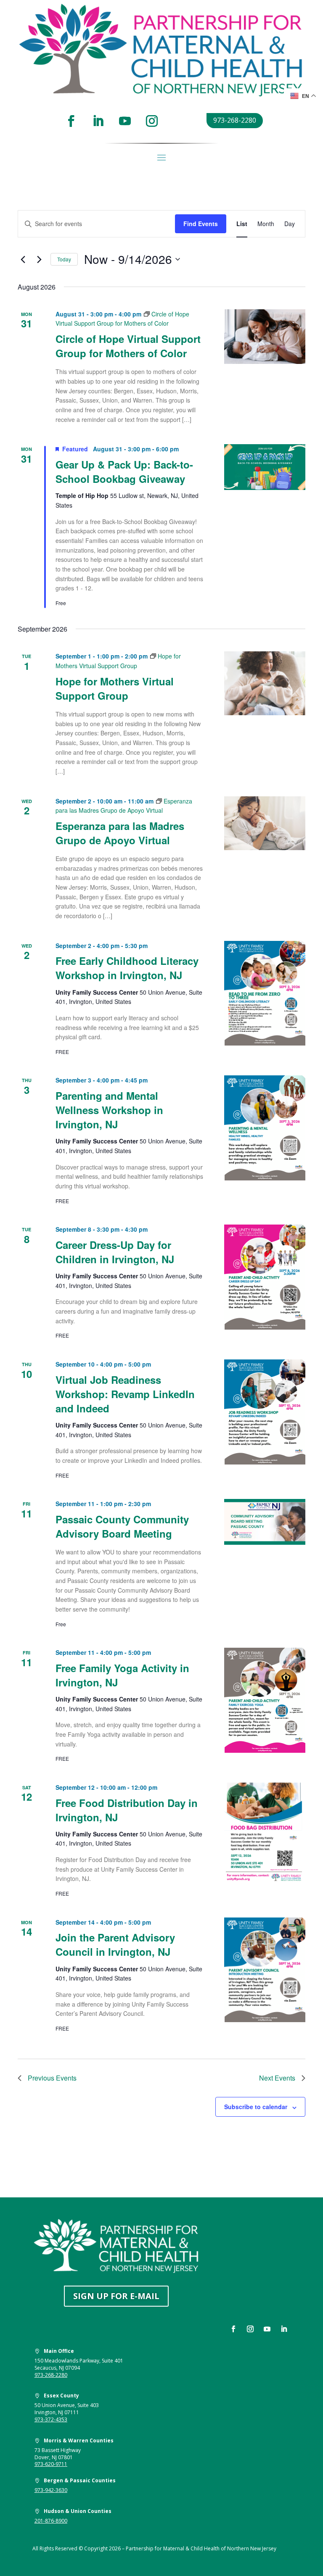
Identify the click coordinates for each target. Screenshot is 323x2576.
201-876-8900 (51, 2521)
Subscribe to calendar (256, 2107)
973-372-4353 (51, 2419)
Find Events (201, 224)
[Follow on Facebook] (71, 121)
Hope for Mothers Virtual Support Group (115, 688)
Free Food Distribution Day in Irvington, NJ (127, 1810)
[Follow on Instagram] (152, 121)
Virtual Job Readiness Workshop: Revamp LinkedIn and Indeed (125, 1394)
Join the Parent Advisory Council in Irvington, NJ (115, 1944)
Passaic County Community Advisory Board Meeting (122, 1526)
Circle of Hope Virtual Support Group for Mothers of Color (128, 346)
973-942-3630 (51, 2490)
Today (64, 259)
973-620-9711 (51, 2464)
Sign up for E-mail (116, 2296)
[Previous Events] (23, 259)
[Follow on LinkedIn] (98, 121)
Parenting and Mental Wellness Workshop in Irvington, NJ (109, 1110)
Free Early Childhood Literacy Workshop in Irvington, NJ (127, 968)
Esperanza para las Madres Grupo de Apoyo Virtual (120, 833)
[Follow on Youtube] (125, 121)
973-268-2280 (235, 120)
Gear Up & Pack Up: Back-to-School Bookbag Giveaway (124, 471)
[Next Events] (39, 259)
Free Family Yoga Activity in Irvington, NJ (122, 1675)
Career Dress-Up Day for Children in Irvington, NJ (115, 1252)
